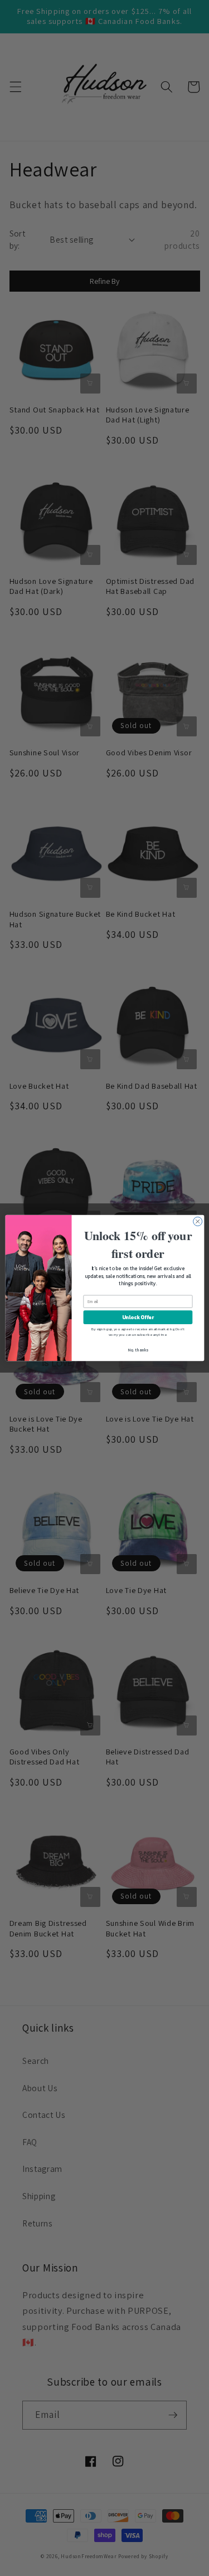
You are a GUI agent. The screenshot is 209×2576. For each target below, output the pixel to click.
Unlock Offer (137, 1318)
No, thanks (138, 1350)
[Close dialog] (197, 1221)
